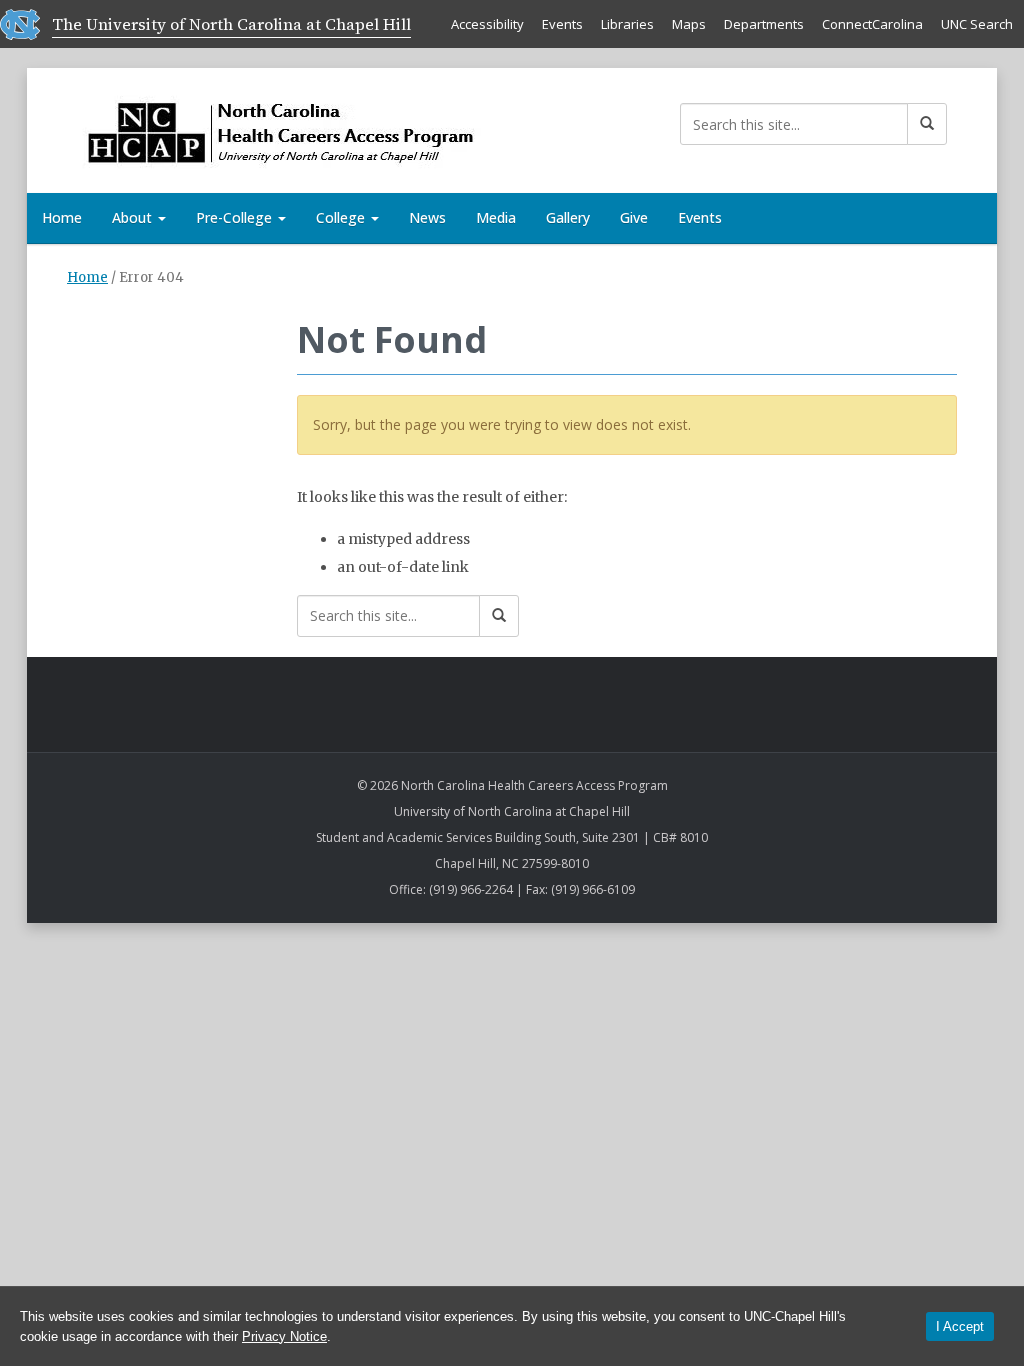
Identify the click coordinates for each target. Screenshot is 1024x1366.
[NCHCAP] (274, 126)
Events (562, 24)
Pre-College (236, 217)
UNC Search (977, 24)
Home (62, 217)
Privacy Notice (284, 1336)
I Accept (960, 1326)
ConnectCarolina (872, 24)
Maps (689, 24)
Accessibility (487, 24)
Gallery (568, 217)
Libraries (627, 24)
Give (634, 217)
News (427, 217)
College (342, 217)
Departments (764, 24)
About (134, 217)
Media (496, 217)
